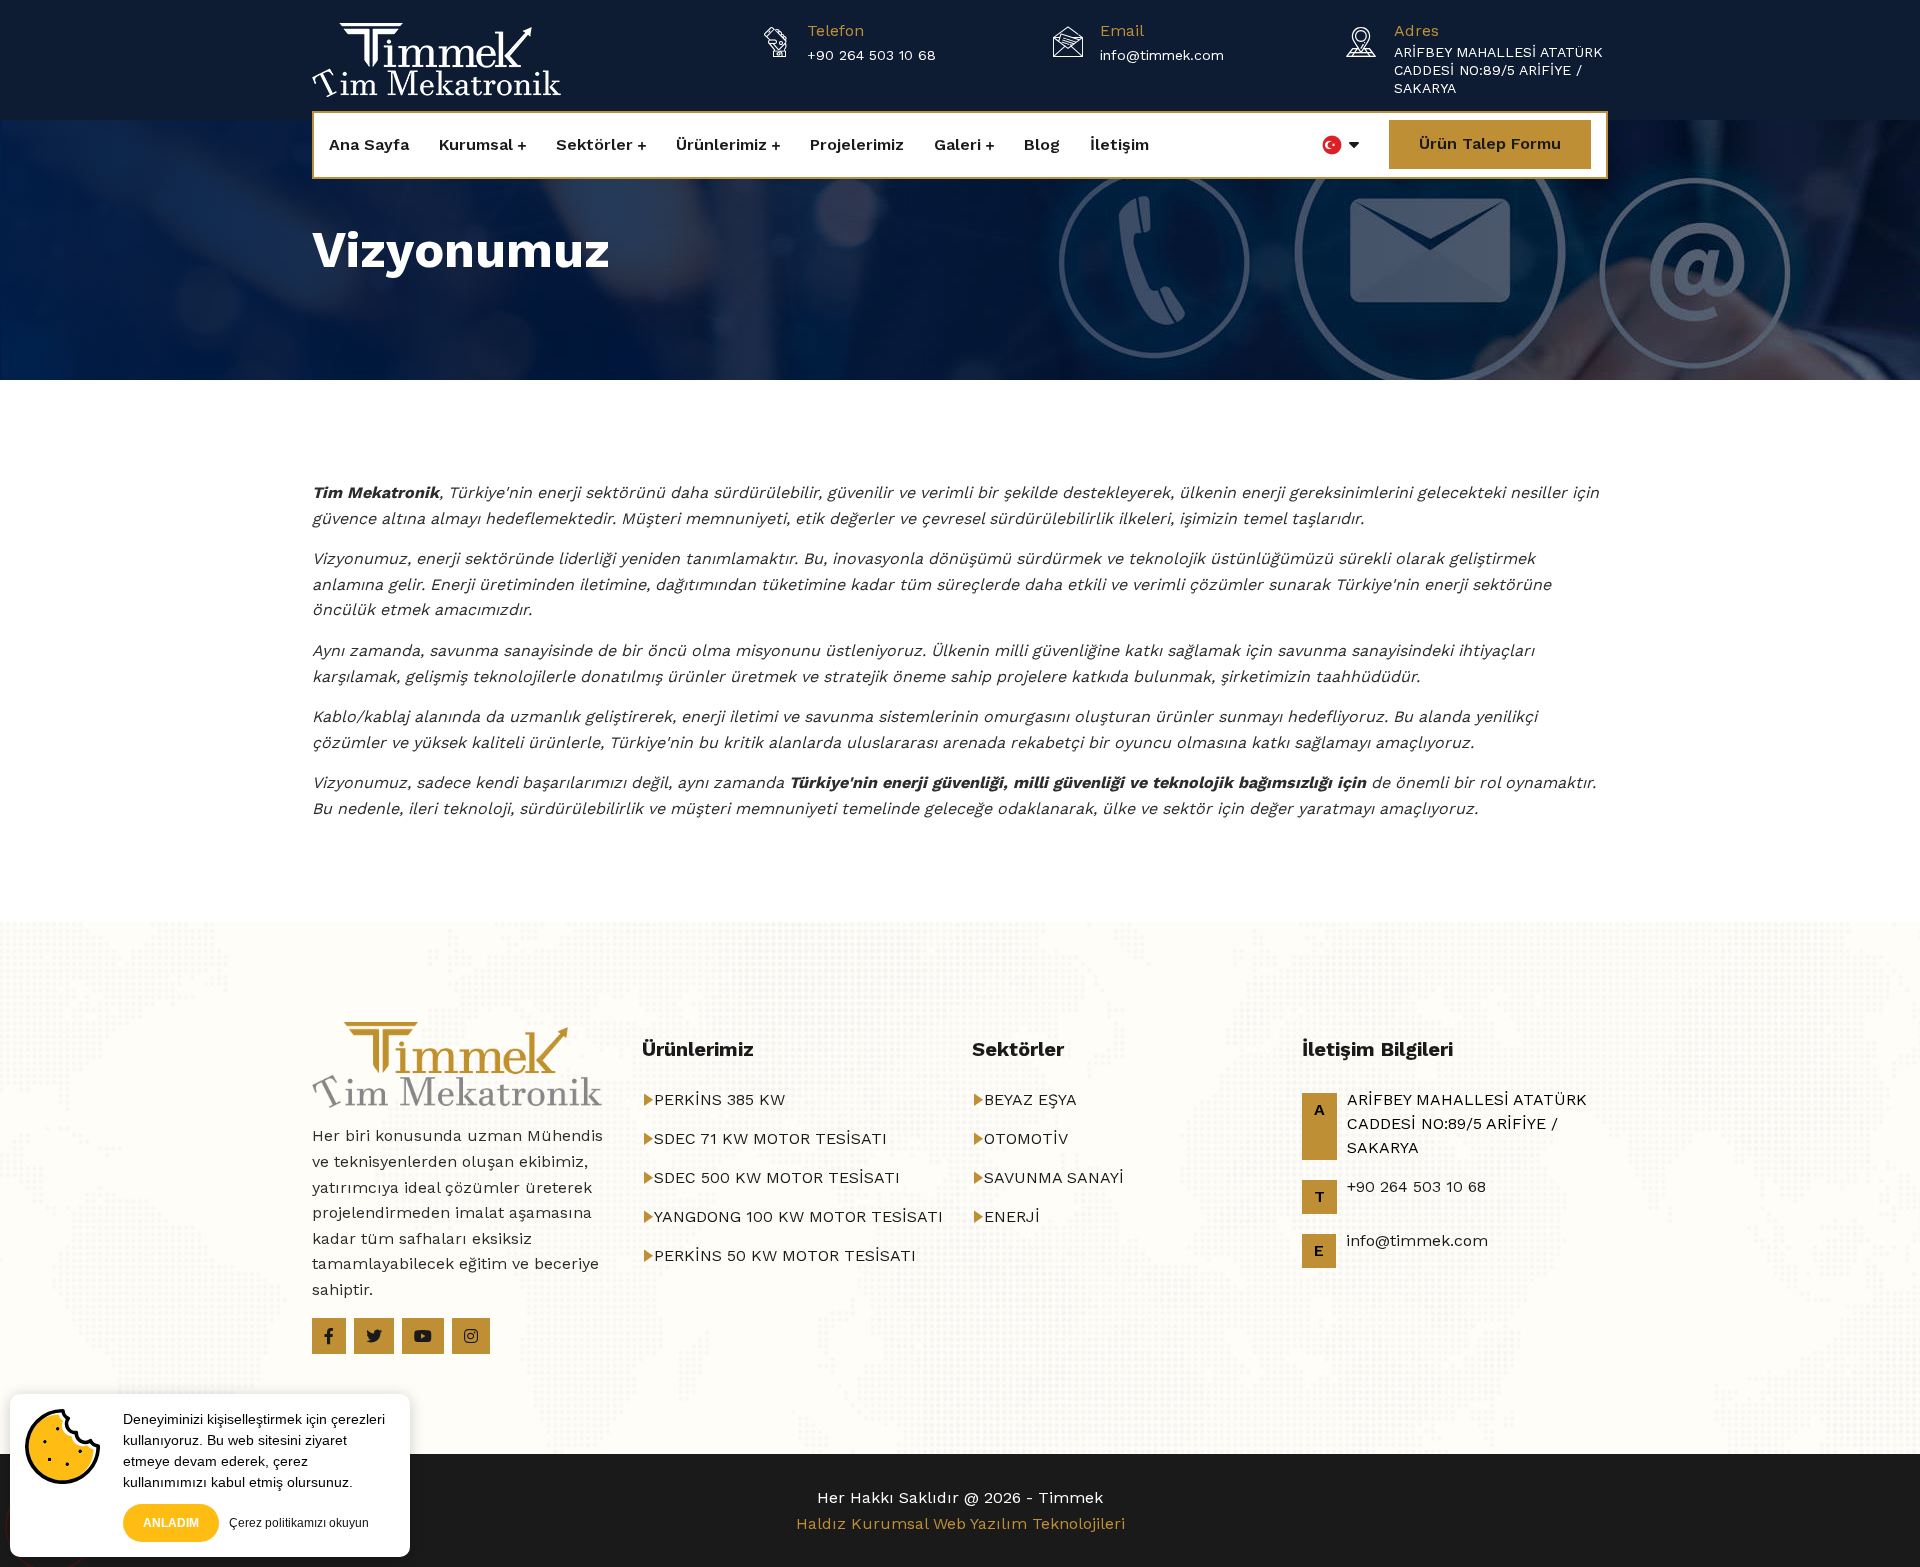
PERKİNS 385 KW (719, 1099)
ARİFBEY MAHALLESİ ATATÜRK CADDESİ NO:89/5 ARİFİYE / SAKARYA (1498, 70)
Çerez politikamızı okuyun (299, 1523)
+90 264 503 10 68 (871, 55)
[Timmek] (436, 58)
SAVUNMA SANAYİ (1054, 1177)
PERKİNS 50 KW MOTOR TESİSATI (785, 1255)
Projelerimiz (857, 144)
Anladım (171, 1523)
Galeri (957, 144)
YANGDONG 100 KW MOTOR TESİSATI (798, 1216)
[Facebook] (329, 1336)
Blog (1042, 144)
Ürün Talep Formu (1490, 143)
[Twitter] (374, 1336)
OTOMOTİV (1026, 1138)
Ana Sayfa (369, 144)
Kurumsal (476, 144)
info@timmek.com (1162, 55)
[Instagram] (471, 1336)
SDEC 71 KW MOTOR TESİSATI (770, 1138)
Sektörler (594, 144)
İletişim (1119, 144)
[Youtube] (423, 1336)
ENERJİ (1012, 1216)
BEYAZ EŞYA (1030, 1099)
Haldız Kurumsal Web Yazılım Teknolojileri (960, 1523)
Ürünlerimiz (721, 144)
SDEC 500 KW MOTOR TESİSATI (777, 1177)
